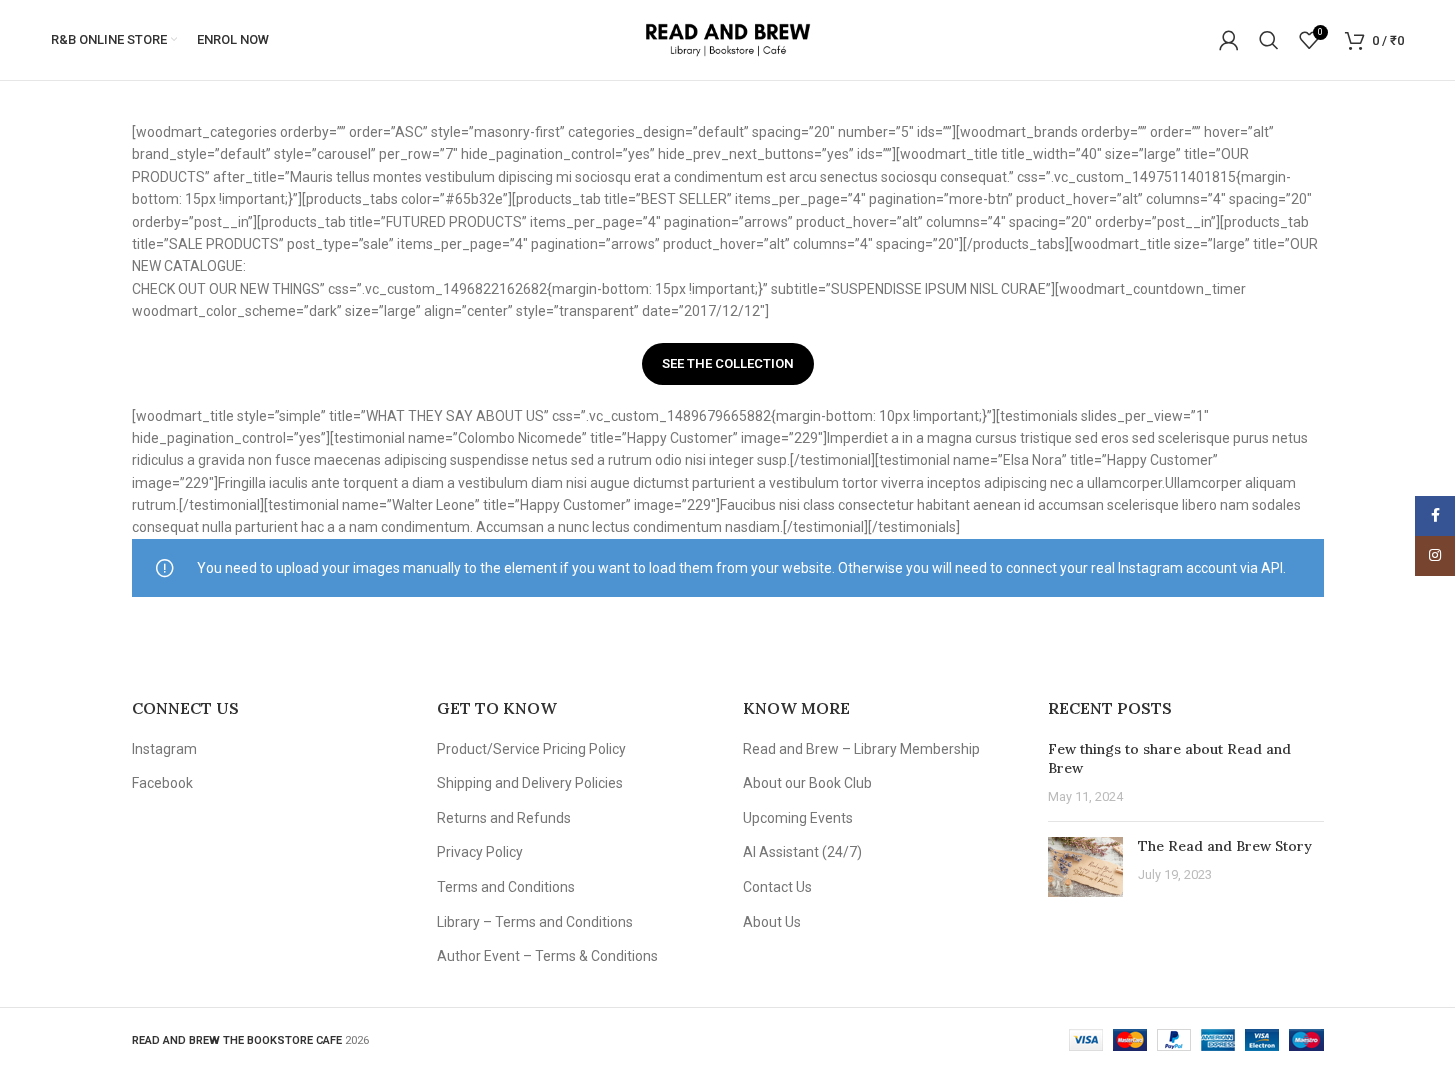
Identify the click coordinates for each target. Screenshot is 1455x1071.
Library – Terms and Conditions (535, 922)
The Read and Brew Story (1225, 846)
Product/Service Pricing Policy (531, 749)
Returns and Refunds (504, 818)
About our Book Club (807, 783)
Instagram (164, 749)
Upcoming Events (798, 818)
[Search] (1269, 40)
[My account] (1229, 40)
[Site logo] (727, 39)
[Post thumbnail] (1085, 867)
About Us (772, 922)
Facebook (162, 783)
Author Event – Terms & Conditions (547, 956)
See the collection (728, 363)
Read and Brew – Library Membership (861, 749)
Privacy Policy (480, 852)
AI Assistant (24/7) (802, 852)
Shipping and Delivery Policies (530, 783)
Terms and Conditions (506, 887)
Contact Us (777, 887)
